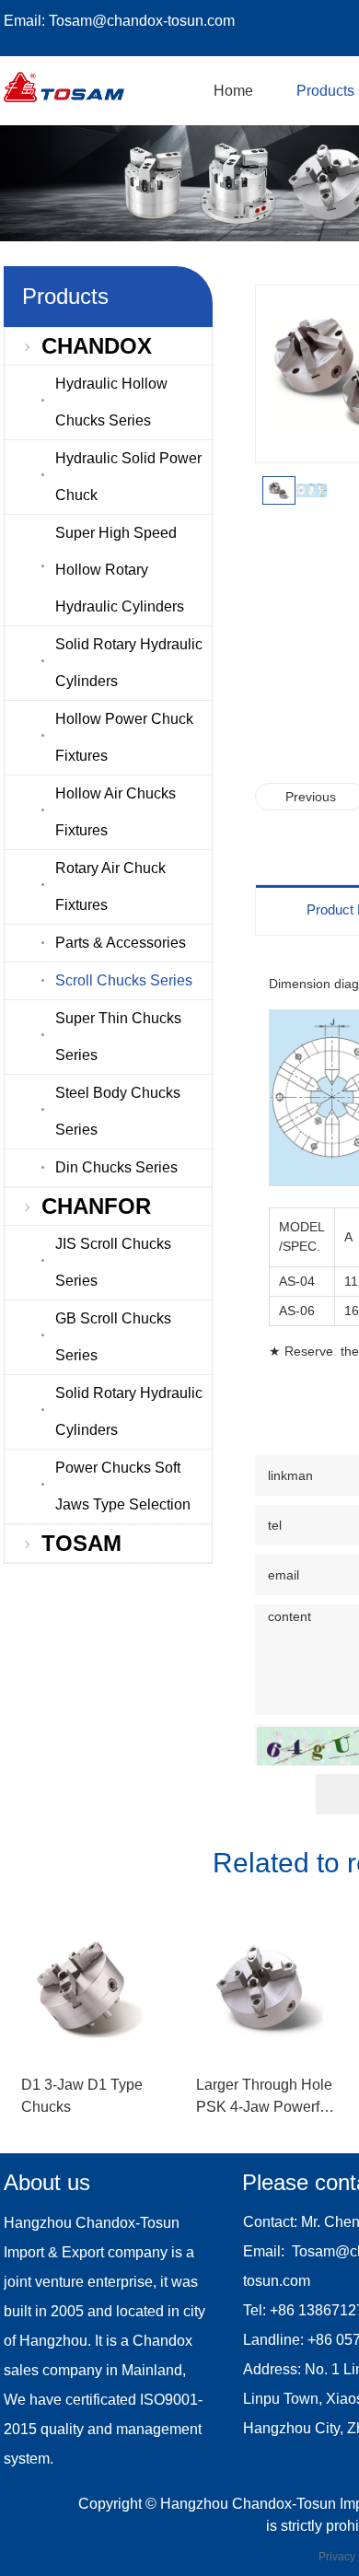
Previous (311, 797)
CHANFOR (96, 1206)
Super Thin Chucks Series (118, 1037)
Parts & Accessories (121, 943)
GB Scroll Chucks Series (113, 1337)
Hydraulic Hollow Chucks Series (111, 402)
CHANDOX (97, 346)
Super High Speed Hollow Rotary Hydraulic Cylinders (120, 570)
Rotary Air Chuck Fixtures (110, 886)
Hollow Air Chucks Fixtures (116, 812)
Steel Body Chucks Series (118, 1111)
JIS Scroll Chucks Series (113, 1262)
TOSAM (81, 1543)
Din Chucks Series (116, 1167)
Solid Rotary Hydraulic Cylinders (129, 663)
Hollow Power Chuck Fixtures (124, 737)
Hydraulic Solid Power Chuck (128, 477)
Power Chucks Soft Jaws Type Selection (123, 1486)
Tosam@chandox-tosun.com (142, 21)
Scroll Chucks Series (124, 980)
